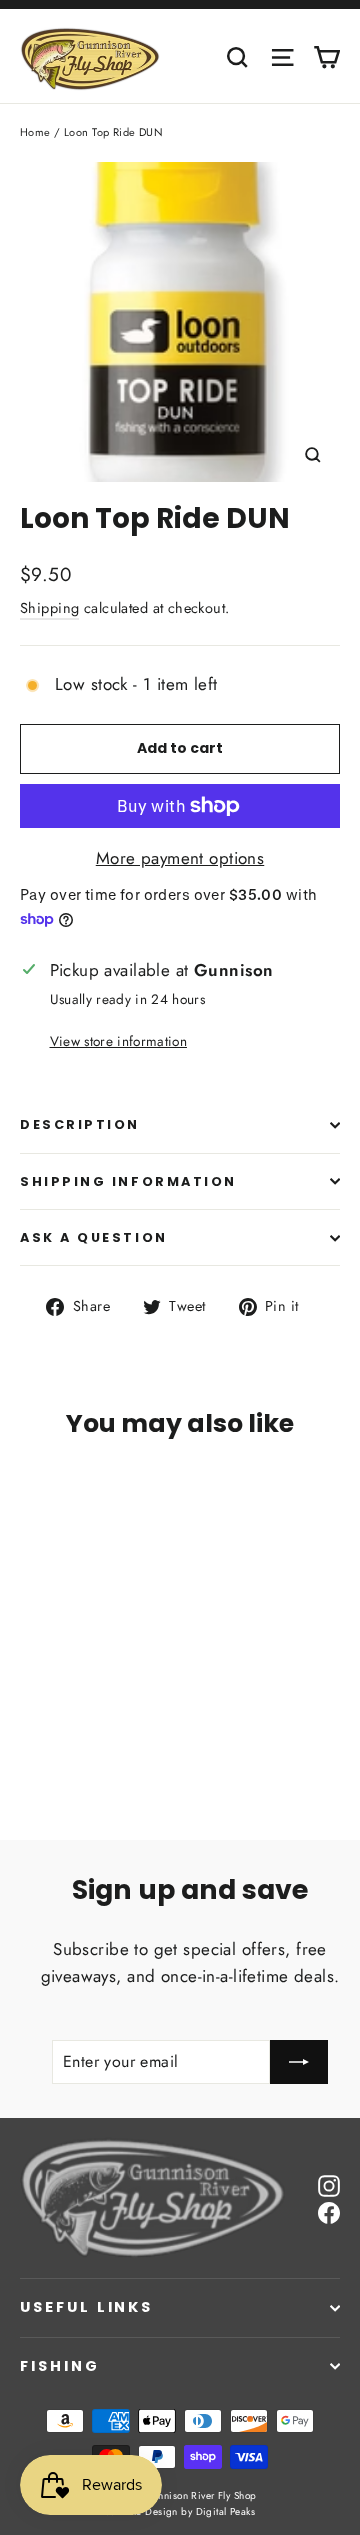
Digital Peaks (226, 2511)
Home (35, 132)
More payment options (180, 858)
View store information (118, 1041)
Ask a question (94, 1237)
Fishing (60, 2366)
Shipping (49, 608)
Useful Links (86, 2307)
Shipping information (128, 1181)
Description (80, 1124)
